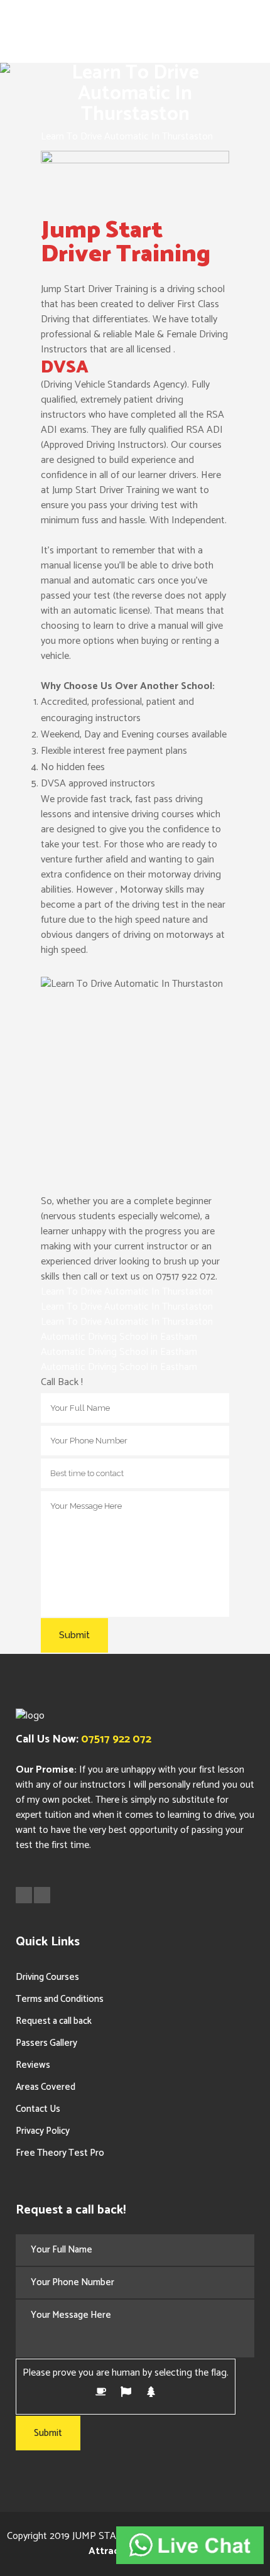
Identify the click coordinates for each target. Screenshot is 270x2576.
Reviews (33, 2065)
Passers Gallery (46, 2043)
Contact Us (38, 2109)
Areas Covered (46, 2087)
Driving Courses (47, 1977)
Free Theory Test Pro (60, 2153)
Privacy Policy (43, 2131)
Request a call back (54, 2021)
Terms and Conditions (60, 1999)
